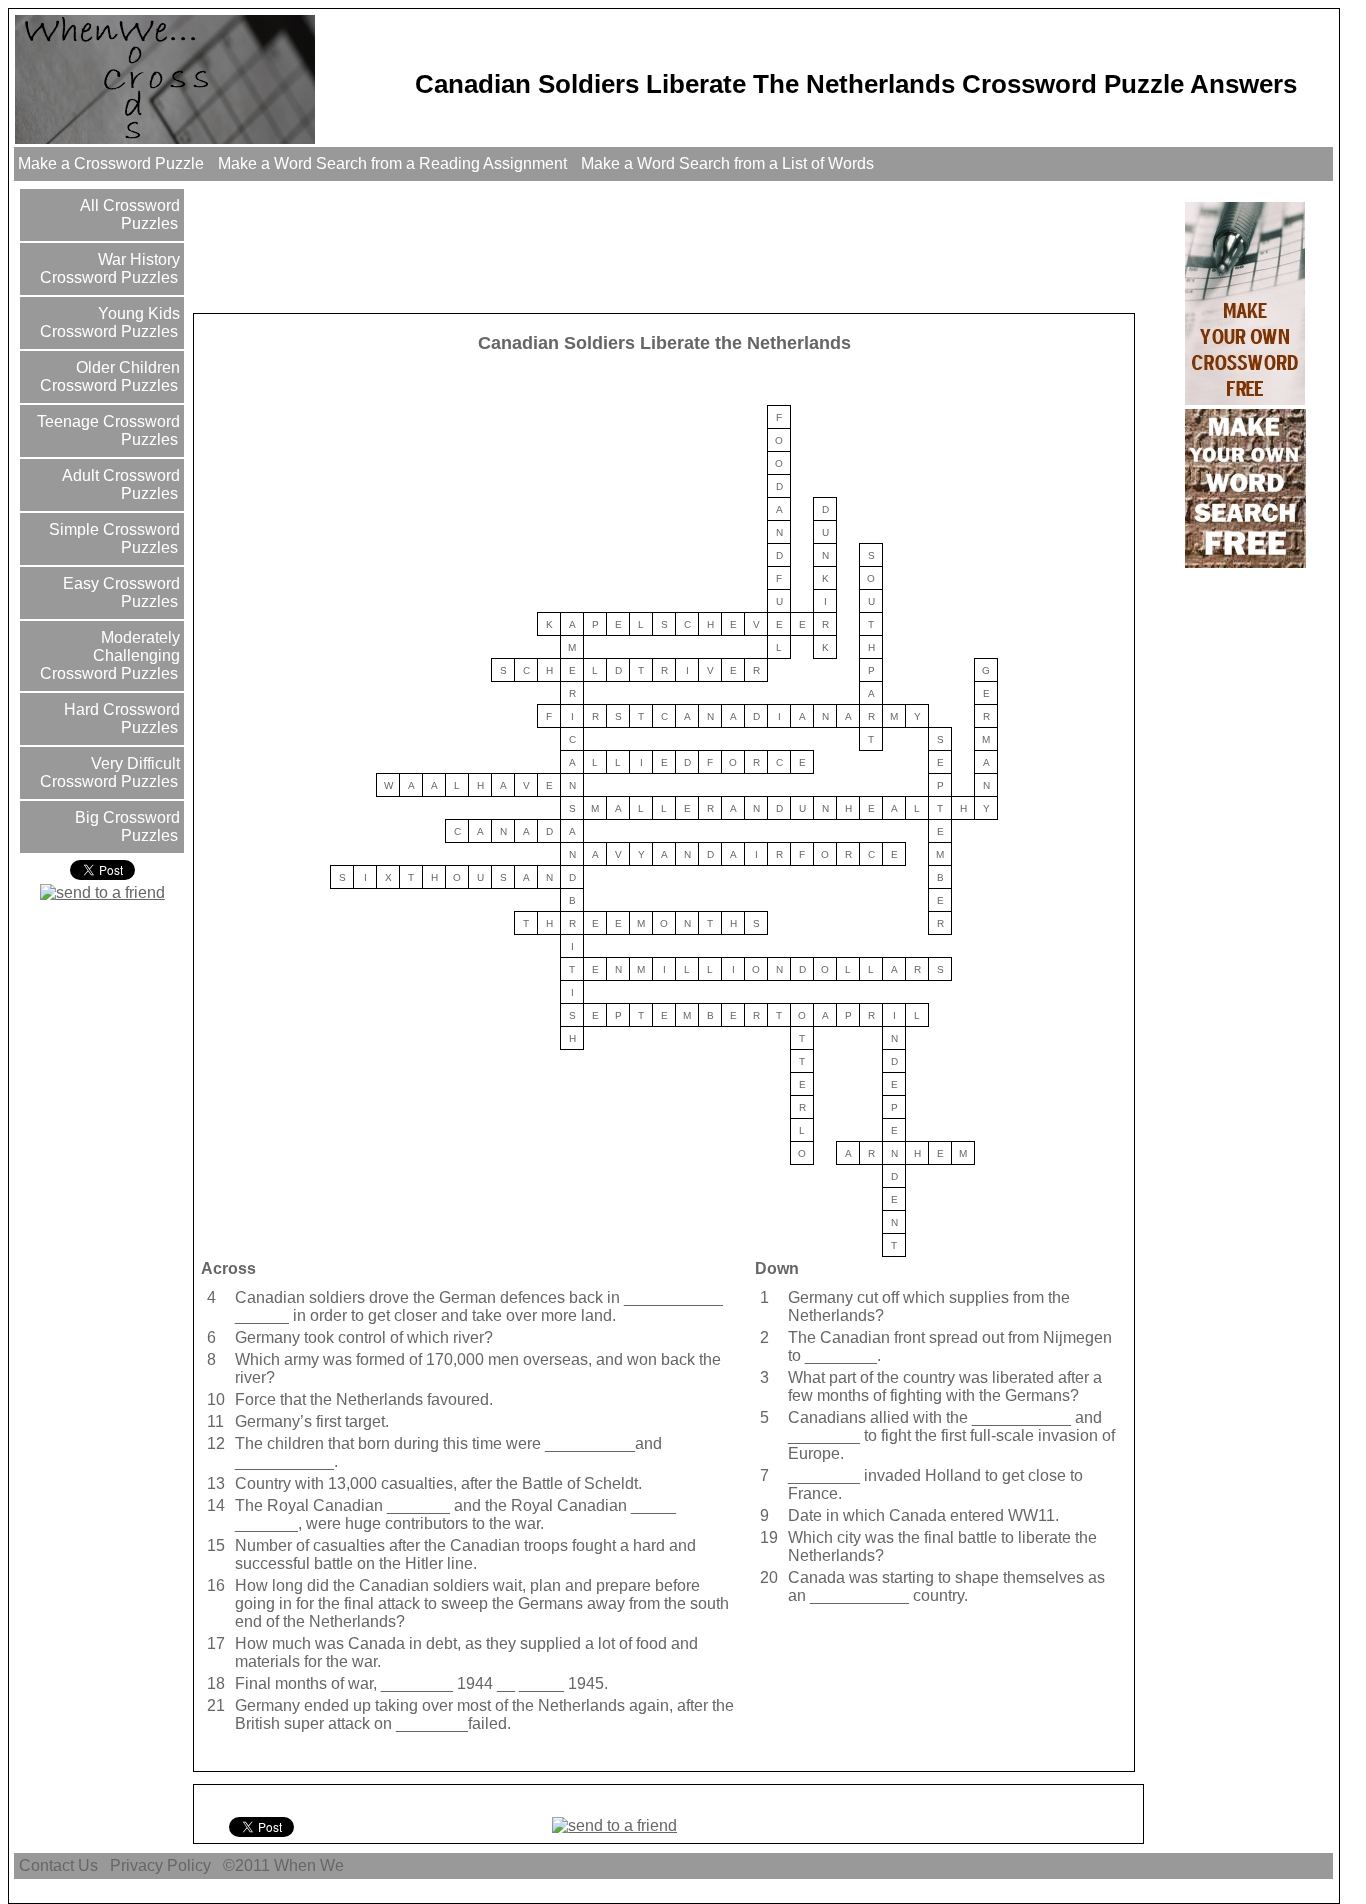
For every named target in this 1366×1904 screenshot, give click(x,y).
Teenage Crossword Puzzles (106, 430)
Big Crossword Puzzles (125, 826)
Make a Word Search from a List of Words (727, 163)
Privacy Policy (160, 1865)
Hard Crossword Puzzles (120, 718)
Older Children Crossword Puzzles (110, 376)
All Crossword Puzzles (128, 214)
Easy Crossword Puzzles (119, 592)
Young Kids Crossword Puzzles (110, 322)
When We (311, 1865)
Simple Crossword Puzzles (112, 538)
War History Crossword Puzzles (110, 268)
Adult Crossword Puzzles (119, 484)
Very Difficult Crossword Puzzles (110, 772)
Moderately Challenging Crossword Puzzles (110, 655)
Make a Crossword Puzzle (111, 163)
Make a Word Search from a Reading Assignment (392, 163)
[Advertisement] (560, 246)
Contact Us (58, 1865)
